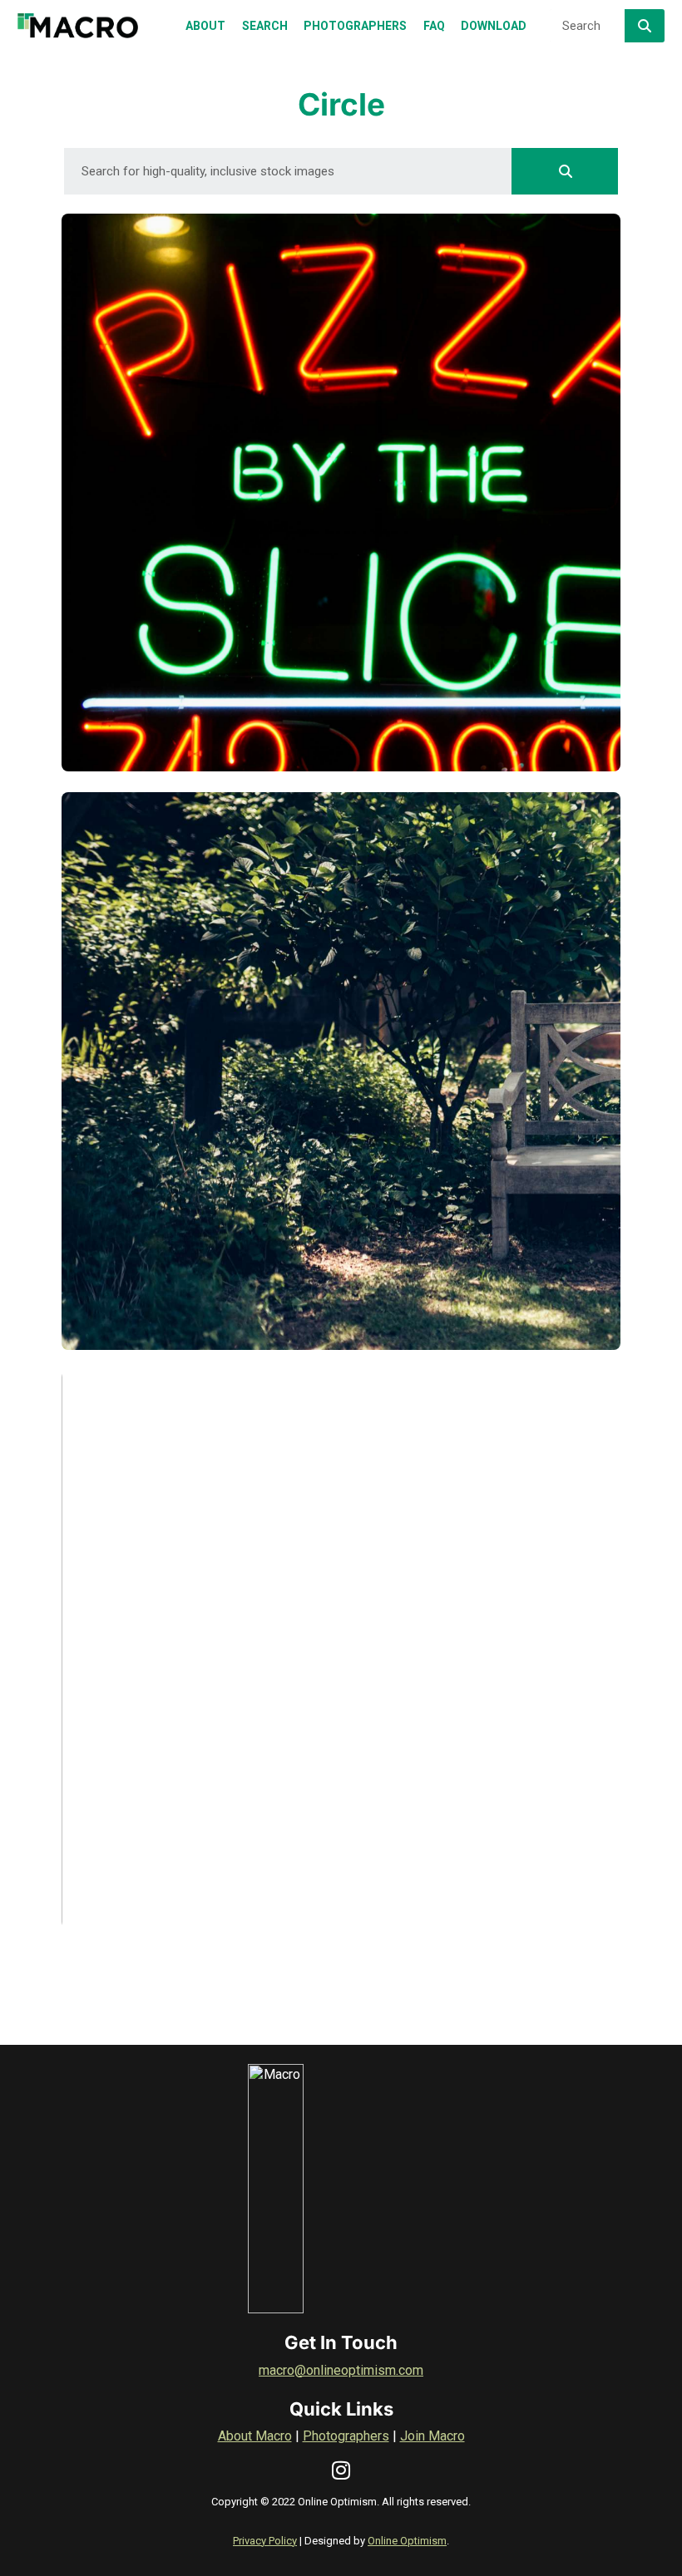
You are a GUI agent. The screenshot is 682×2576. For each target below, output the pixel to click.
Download (149, 741)
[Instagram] (341, 2470)
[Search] (645, 26)
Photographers (346, 2436)
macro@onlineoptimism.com (341, 2370)
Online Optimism (407, 2541)
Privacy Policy (265, 2541)
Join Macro (432, 2436)
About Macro (255, 2436)
